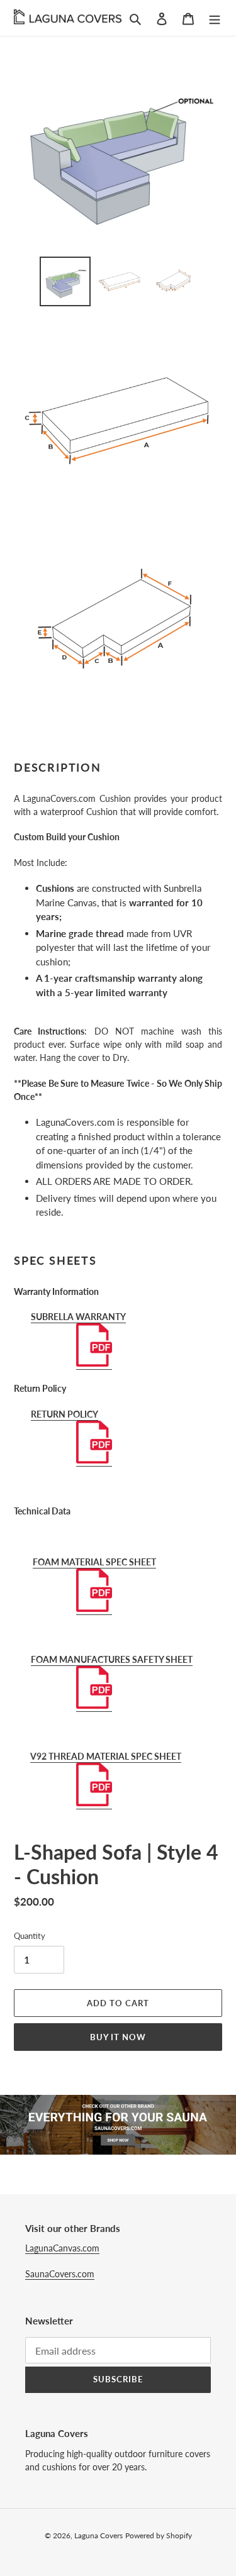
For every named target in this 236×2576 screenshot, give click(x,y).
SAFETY (148, 1659)
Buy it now (118, 2037)
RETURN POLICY (65, 1414)
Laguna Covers (98, 2535)
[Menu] (215, 18)
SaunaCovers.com (60, 2274)
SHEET (179, 1659)
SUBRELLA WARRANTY (78, 1317)
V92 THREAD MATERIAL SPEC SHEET (106, 1756)
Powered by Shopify (159, 2535)
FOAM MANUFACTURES (81, 1659)
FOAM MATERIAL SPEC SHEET (94, 1562)
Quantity (30, 1936)
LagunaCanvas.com (62, 2248)
